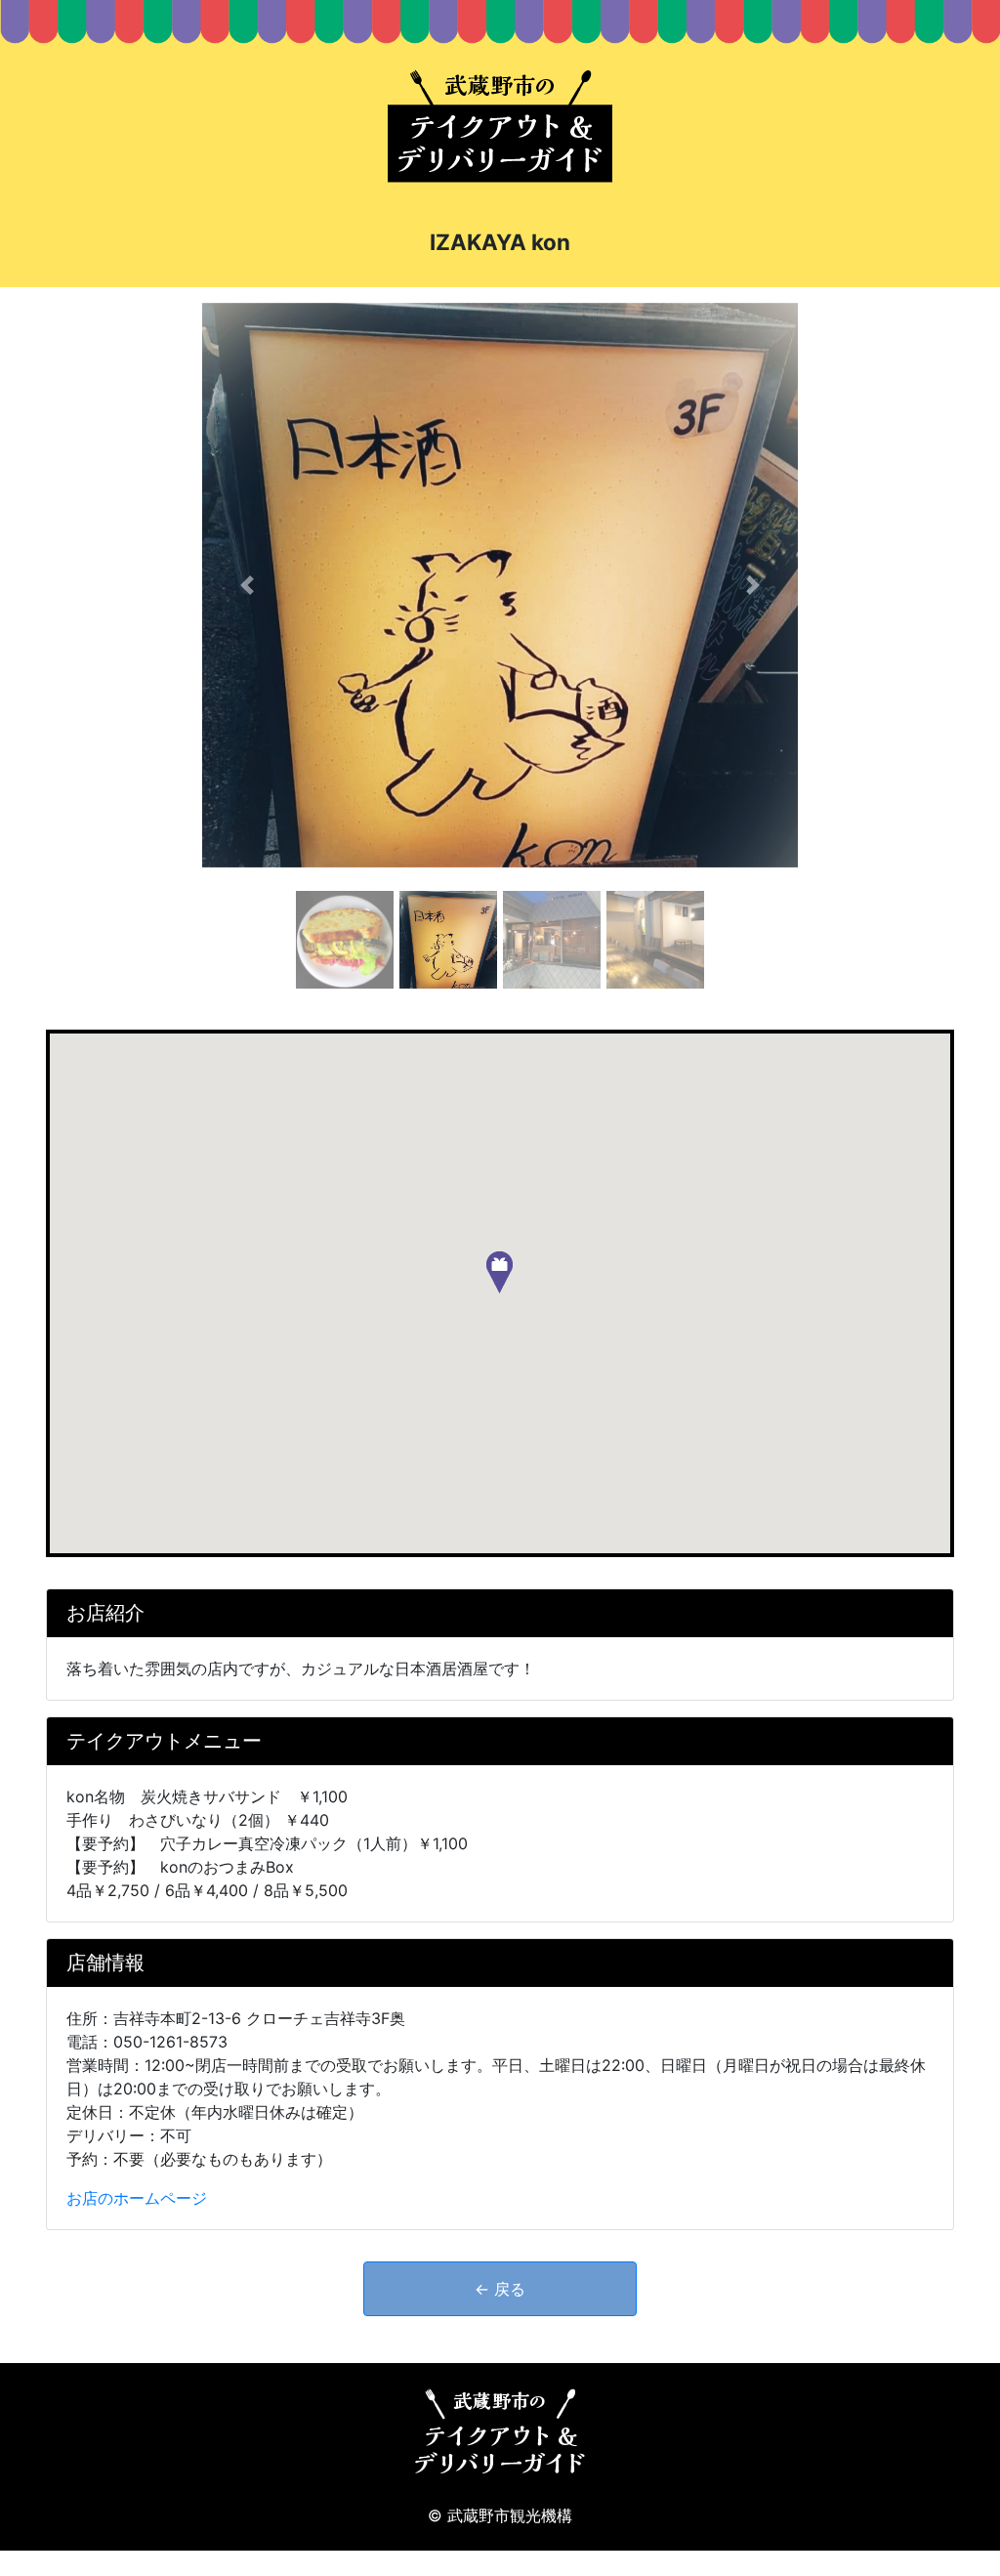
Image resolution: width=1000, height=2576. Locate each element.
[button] (247, 585)
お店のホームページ (137, 2198)
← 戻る (500, 2289)
